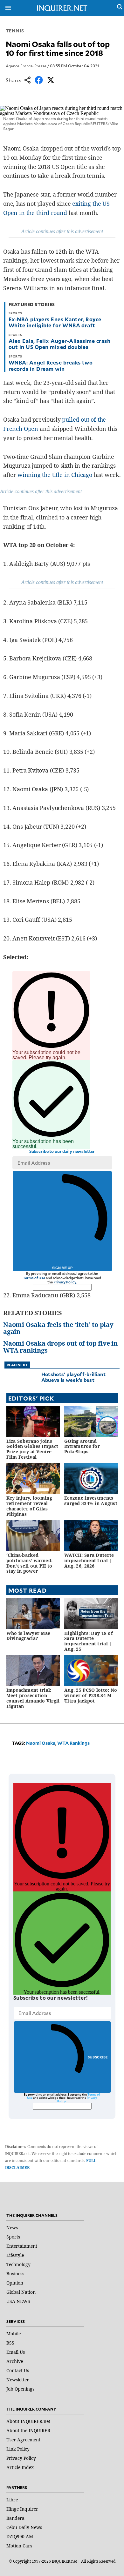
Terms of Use (34, 1278)
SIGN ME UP (62, 1268)
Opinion (15, 2283)
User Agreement (23, 2440)
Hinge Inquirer (22, 2509)
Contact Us (18, 2370)
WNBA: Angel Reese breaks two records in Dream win (51, 365)
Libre (12, 2500)
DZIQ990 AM (20, 2536)
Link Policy (18, 2449)
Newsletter (18, 2380)
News (12, 2228)
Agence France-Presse (26, 66)
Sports (13, 2237)
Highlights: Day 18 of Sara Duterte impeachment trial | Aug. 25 (89, 1641)
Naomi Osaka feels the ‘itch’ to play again (58, 1328)
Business (15, 2274)
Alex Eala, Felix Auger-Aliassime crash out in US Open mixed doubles (59, 344)
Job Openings (20, 2389)
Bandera (15, 2518)
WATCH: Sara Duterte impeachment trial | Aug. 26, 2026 (89, 1560)
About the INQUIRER (28, 2430)
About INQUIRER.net (28, 2421)
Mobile (14, 2334)
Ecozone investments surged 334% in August (91, 1501)
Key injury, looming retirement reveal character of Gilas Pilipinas (29, 1506)
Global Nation (21, 2292)
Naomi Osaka (41, 1743)
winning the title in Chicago (55, 475)
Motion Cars (19, 2546)
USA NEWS (18, 2301)
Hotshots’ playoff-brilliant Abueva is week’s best (73, 1377)
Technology (18, 2264)
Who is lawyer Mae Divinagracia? (28, 1636)
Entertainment (22, 2246)
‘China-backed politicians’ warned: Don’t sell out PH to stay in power (30, 1563)
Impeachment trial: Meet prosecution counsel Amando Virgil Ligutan (33, 1698)
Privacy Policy (65, 1282)
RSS (10, 2343)
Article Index (20, 2467)
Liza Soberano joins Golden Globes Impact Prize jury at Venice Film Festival (32, 1449)
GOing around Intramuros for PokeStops (82, 1446)
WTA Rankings (73, 1743)
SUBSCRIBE (98, 2057)
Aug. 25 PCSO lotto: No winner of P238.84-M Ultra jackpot (91, 1695)
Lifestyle (15, 2255)
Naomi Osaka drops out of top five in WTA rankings (60, 1347)
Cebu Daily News (24, 2527)
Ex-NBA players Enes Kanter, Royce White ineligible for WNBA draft (55, 322)
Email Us (16, 2352)
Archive (15, 2361)
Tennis (15, 31)
